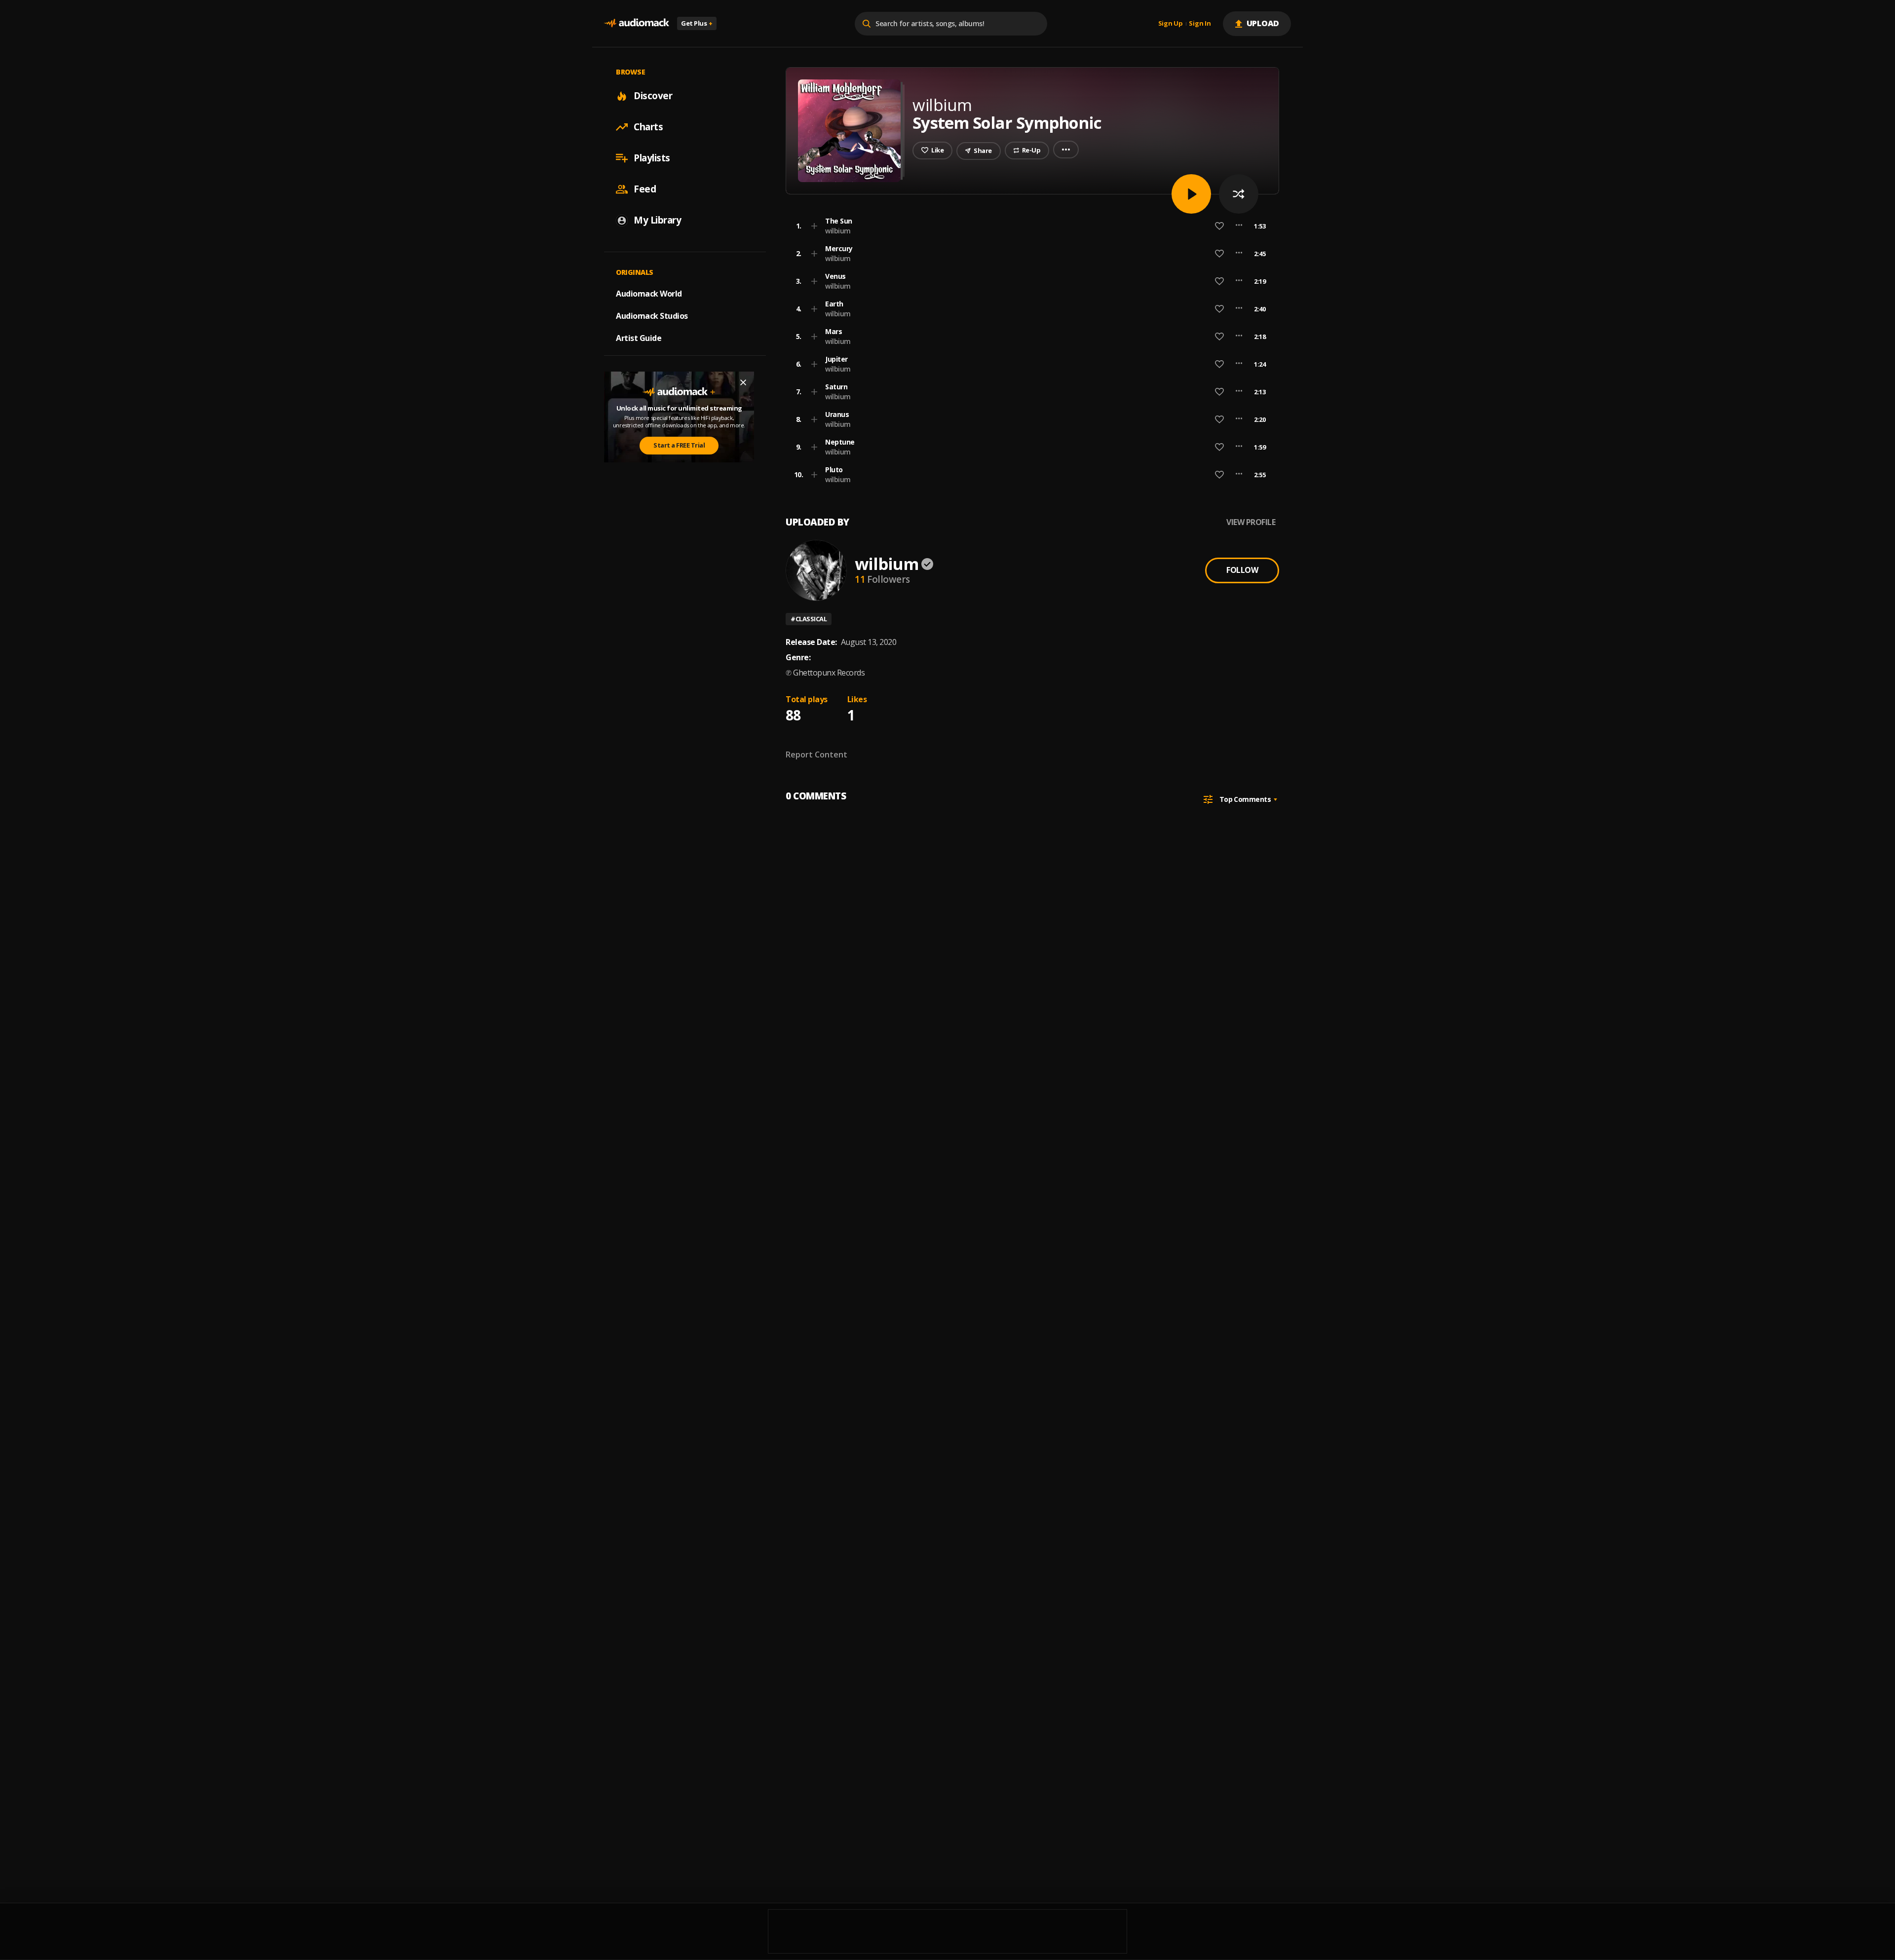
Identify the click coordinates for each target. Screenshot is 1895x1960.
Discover (653, 96)
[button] (1029, 226)
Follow (1242, 570)
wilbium (838, 231)
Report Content (816, 754)
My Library (657, 220)
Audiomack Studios (652, 316)
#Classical (809, 619)
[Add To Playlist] (814, 226)
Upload (1263, 23)
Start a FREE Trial (679, 445)
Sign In (1200, 24)
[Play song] (1191, 194)
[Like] (1219, 226)
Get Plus (697, 23)
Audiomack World (649, 294)
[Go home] (637, 23)
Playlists (652, 158)
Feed (645, 189)
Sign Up (1171, 24)
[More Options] (1239, 226)
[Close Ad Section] (743, 382)
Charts (648, 127)
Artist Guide (639, 338)
